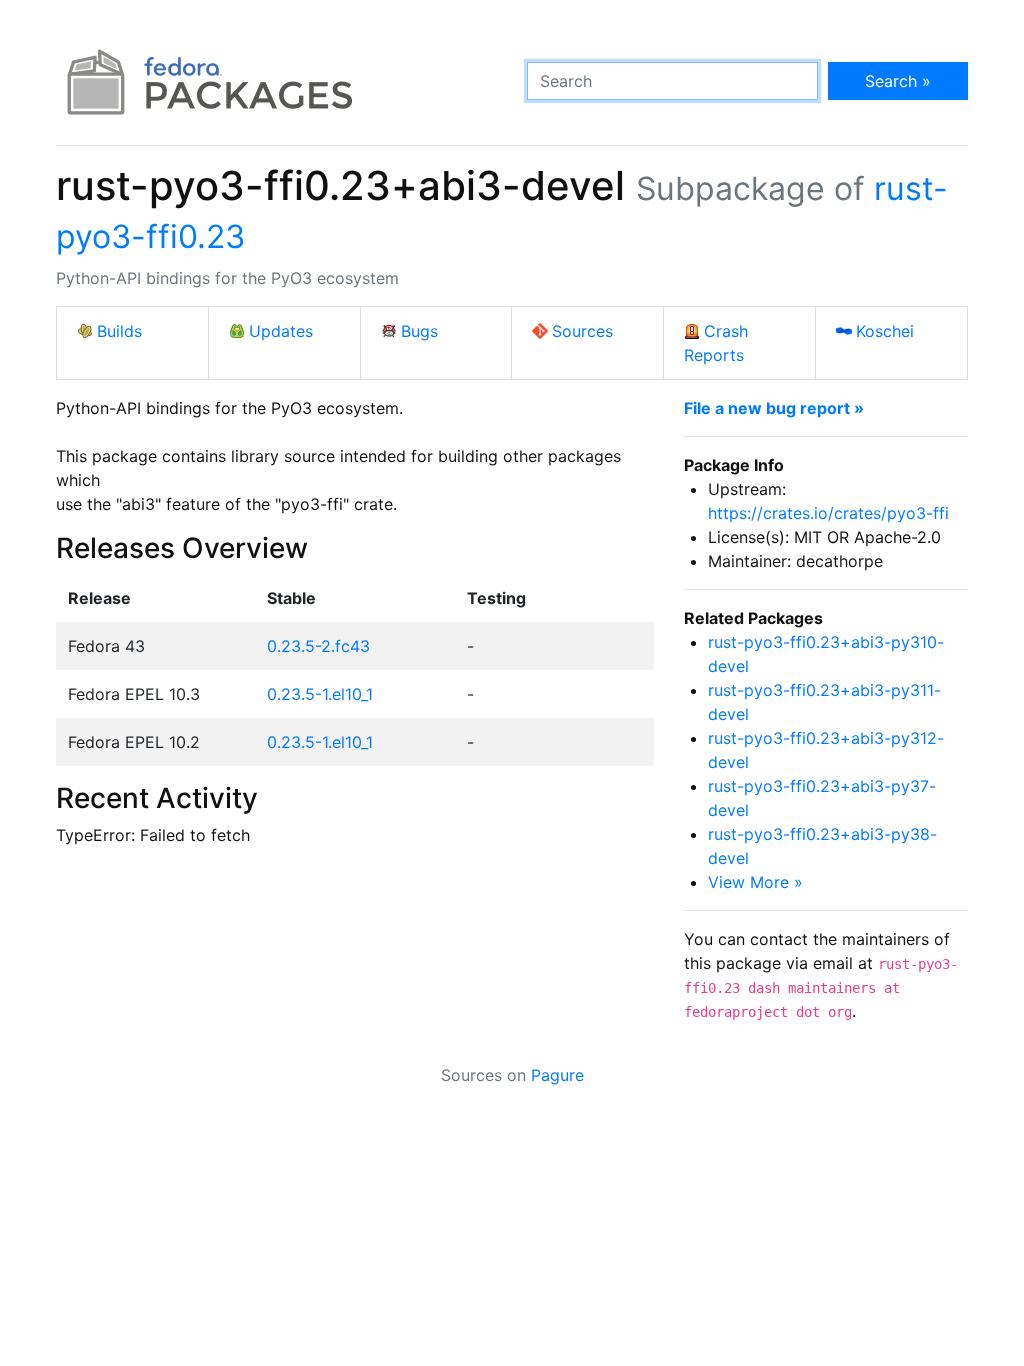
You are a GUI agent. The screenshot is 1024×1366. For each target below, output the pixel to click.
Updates (281, 331)
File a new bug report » (774, 408)
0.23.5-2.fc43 (318, 646)
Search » (898, 81)
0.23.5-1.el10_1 (320, 694)
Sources (582, 331)
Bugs (419, 331)
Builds (119, 331)
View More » (755, 882)
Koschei (885, 331)
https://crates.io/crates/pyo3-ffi (828, 513)
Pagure (557, 1075)
